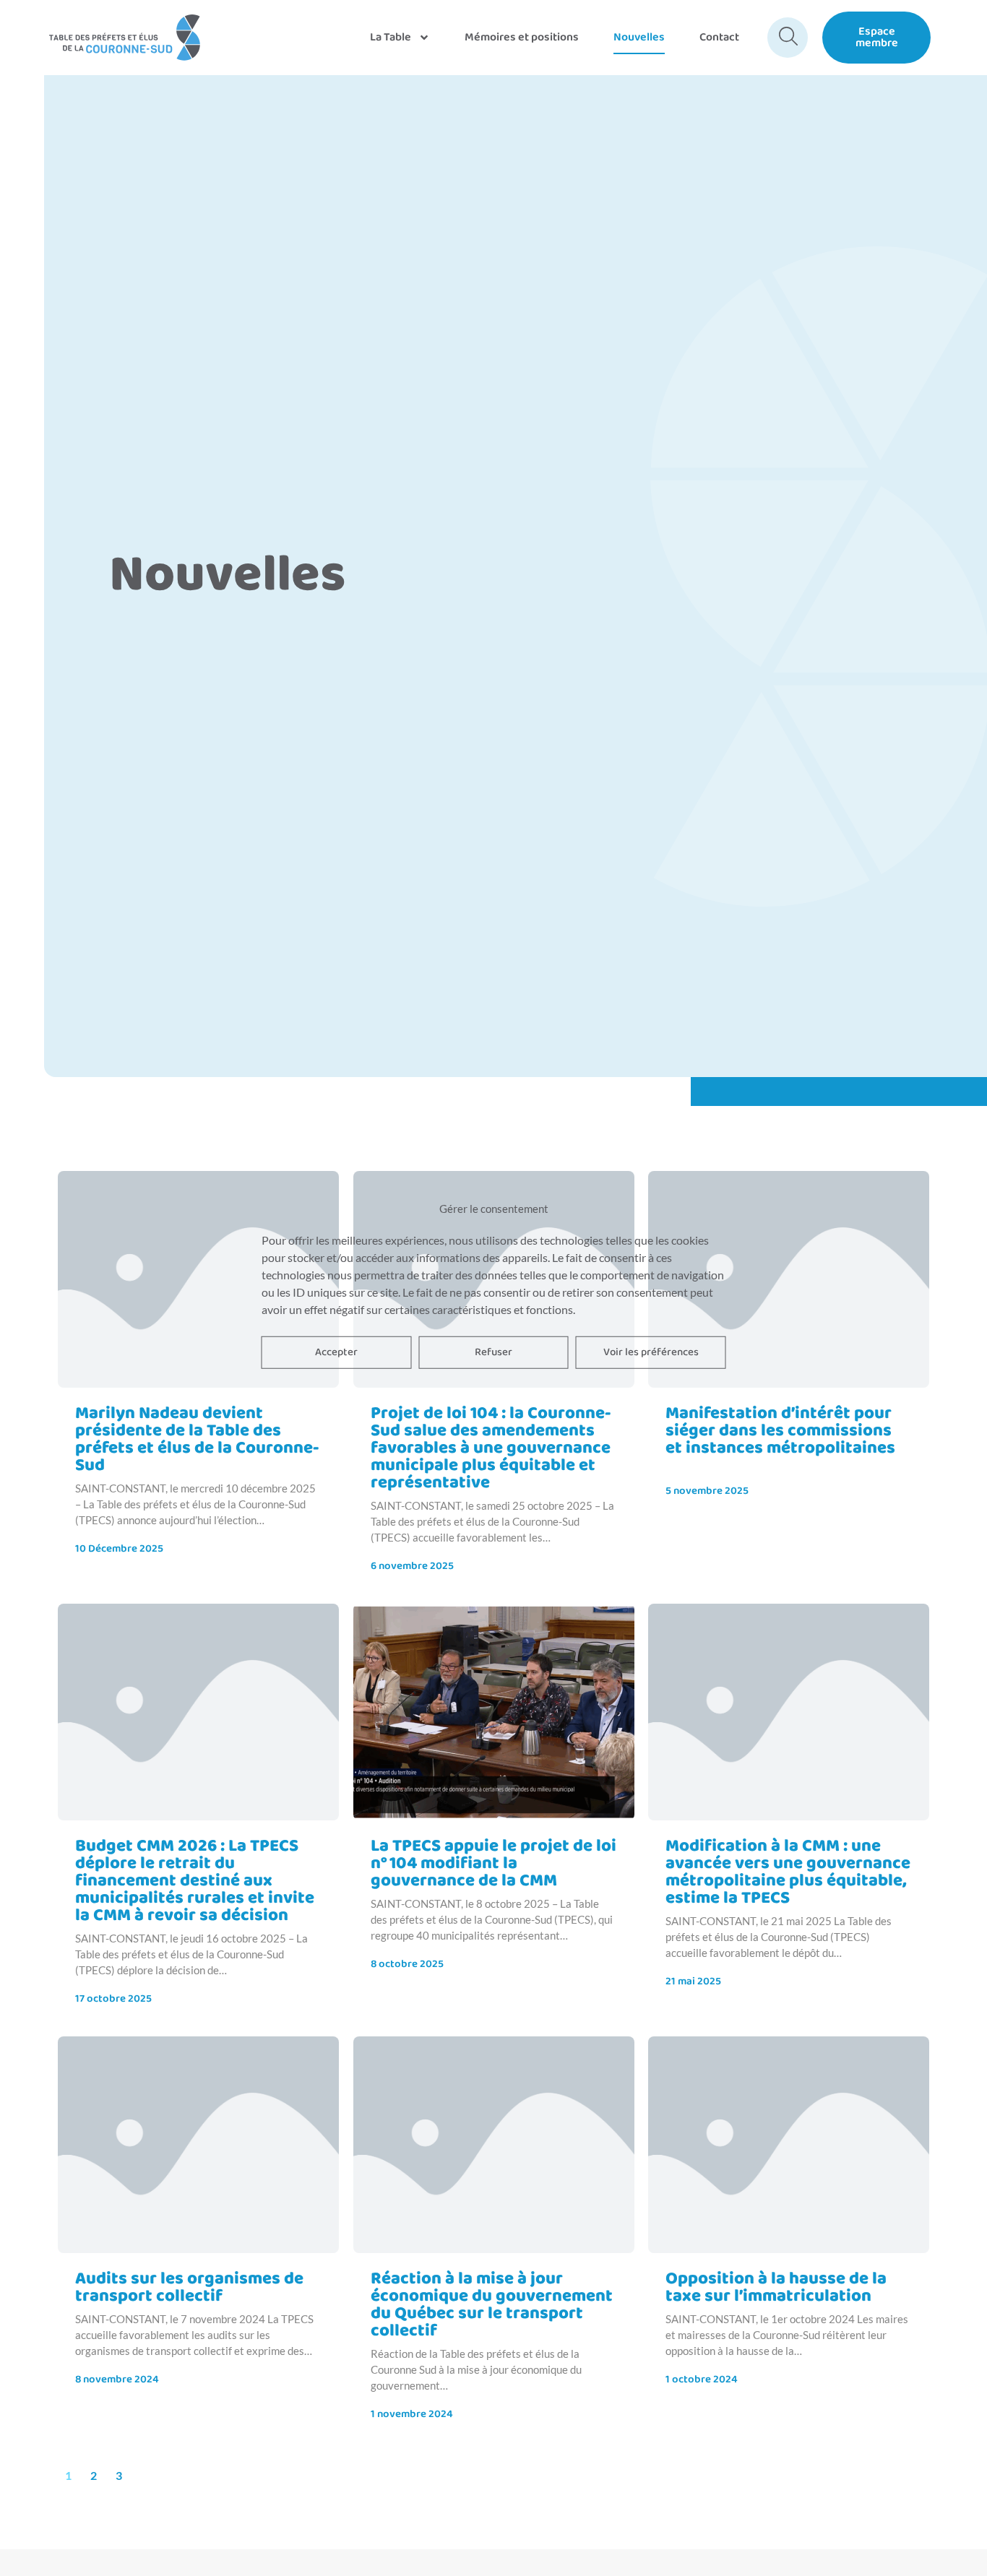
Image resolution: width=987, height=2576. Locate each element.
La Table (391, 37)
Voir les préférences (651, 1352)
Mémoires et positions (522, 37)
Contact (719, 37)
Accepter (336, 1352)
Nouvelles (639, 37)
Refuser (493, 1352)
